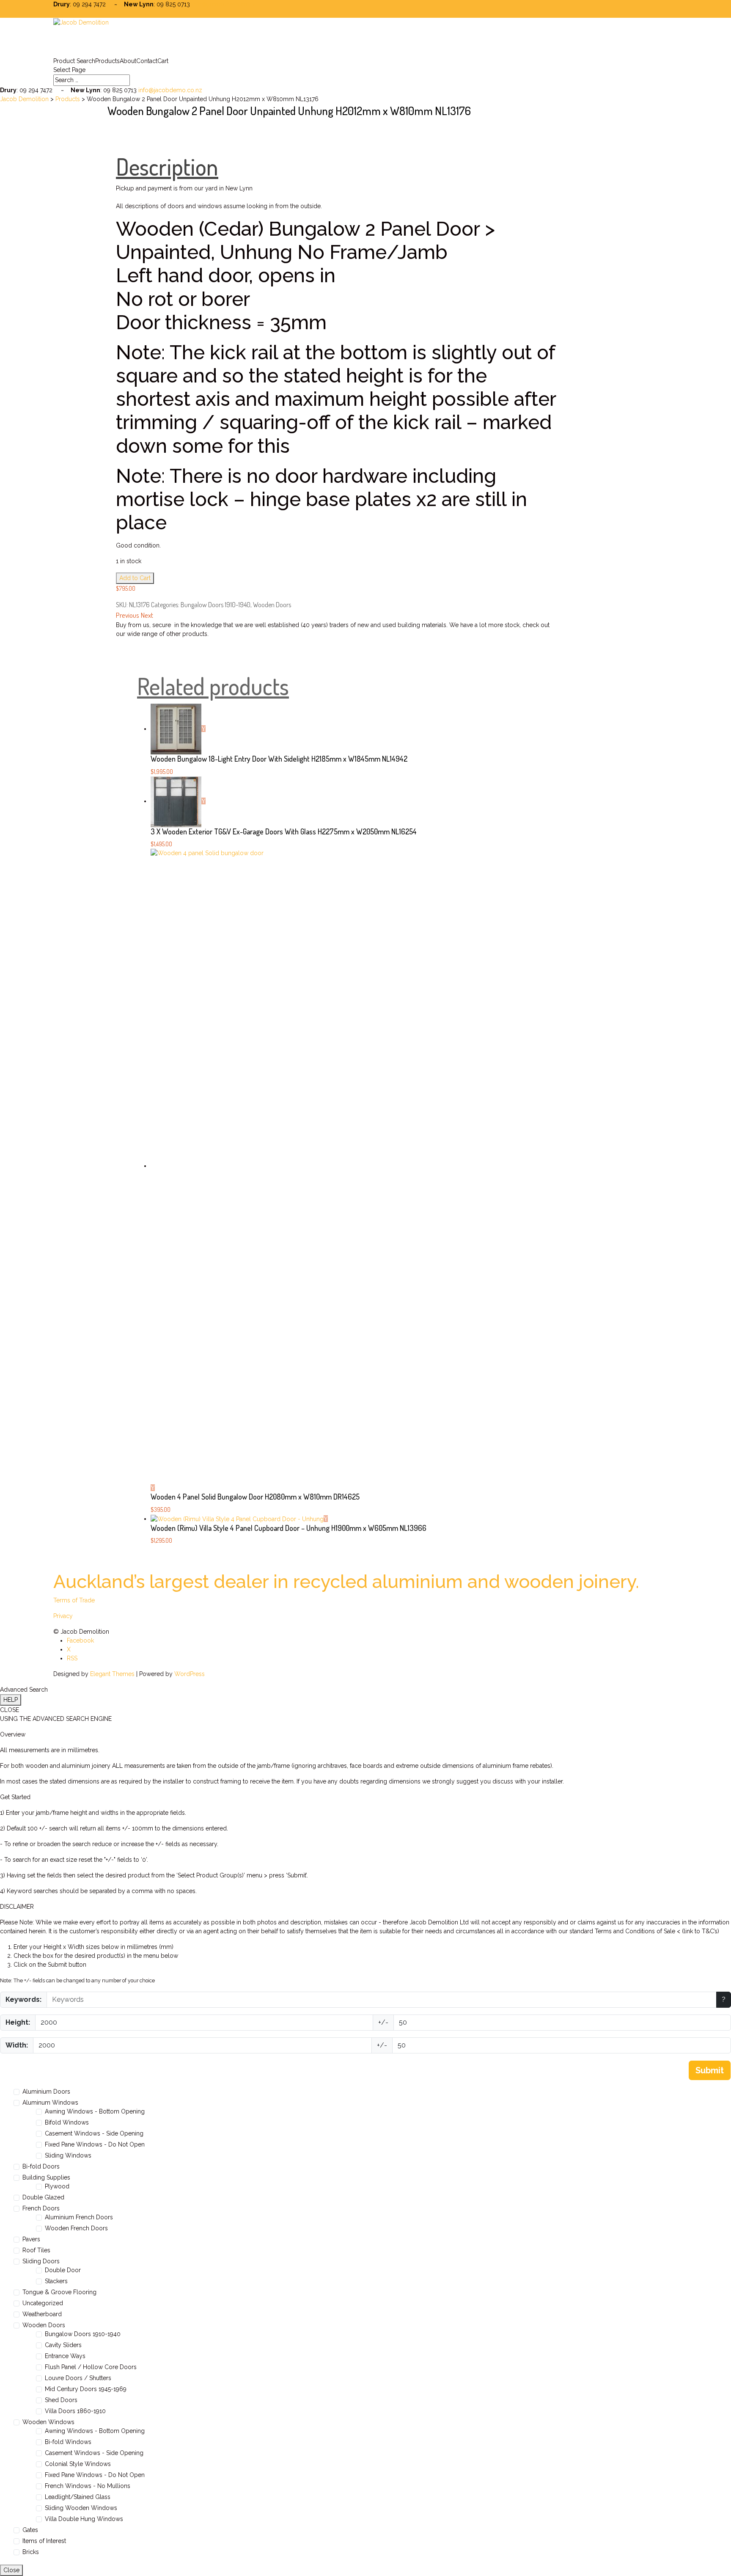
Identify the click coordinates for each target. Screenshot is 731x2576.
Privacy (63, 1616)
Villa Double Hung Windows (84, 2519)
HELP (11, 1700)
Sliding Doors (41, 2261)
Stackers (56, 2281)
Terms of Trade (74, 1600)
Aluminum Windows (50, 2103)
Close (11, 2570)
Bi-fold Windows (68, 2442)
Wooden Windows (48, 2422)
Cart (163, 61)
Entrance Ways (65, 2356)
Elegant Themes (112, 1674)
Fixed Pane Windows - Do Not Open (95, 2144)
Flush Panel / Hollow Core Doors (91, 2367)
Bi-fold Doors (41, 2166)
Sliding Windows (68, 2155)
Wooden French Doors (76, 2228)
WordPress (190, 1674)
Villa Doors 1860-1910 (75, 2411)
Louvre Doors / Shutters (78, 2378)
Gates (30, 2530)
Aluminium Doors (46, 2092)
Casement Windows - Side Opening (94, 2133)
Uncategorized (43, 2303)
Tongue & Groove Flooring (59, 2292)
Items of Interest (44, 2541)
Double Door (63, 2270)
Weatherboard (42, 2314)
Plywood (57, 2186)
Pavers (31, 2239)
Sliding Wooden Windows (81, 2508)
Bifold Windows (67, 2122)
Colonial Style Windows (78, 2464)
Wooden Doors (272, 605)
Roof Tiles (36, 2250)
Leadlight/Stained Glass (78, 2497)
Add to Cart (135, 578)
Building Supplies (46, 2177)
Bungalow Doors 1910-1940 (216, 605)
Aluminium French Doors (79, 2217)
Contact (147, 61)
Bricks (31, 2552)
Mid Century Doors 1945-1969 (86, 2389)
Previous (128, 615)
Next (147, 615)
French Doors (41, 2208)
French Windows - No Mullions (88, 2486)
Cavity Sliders (63, 2345)
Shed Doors (61, 2400)
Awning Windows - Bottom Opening (95, 2111)
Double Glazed (43, 2197)
